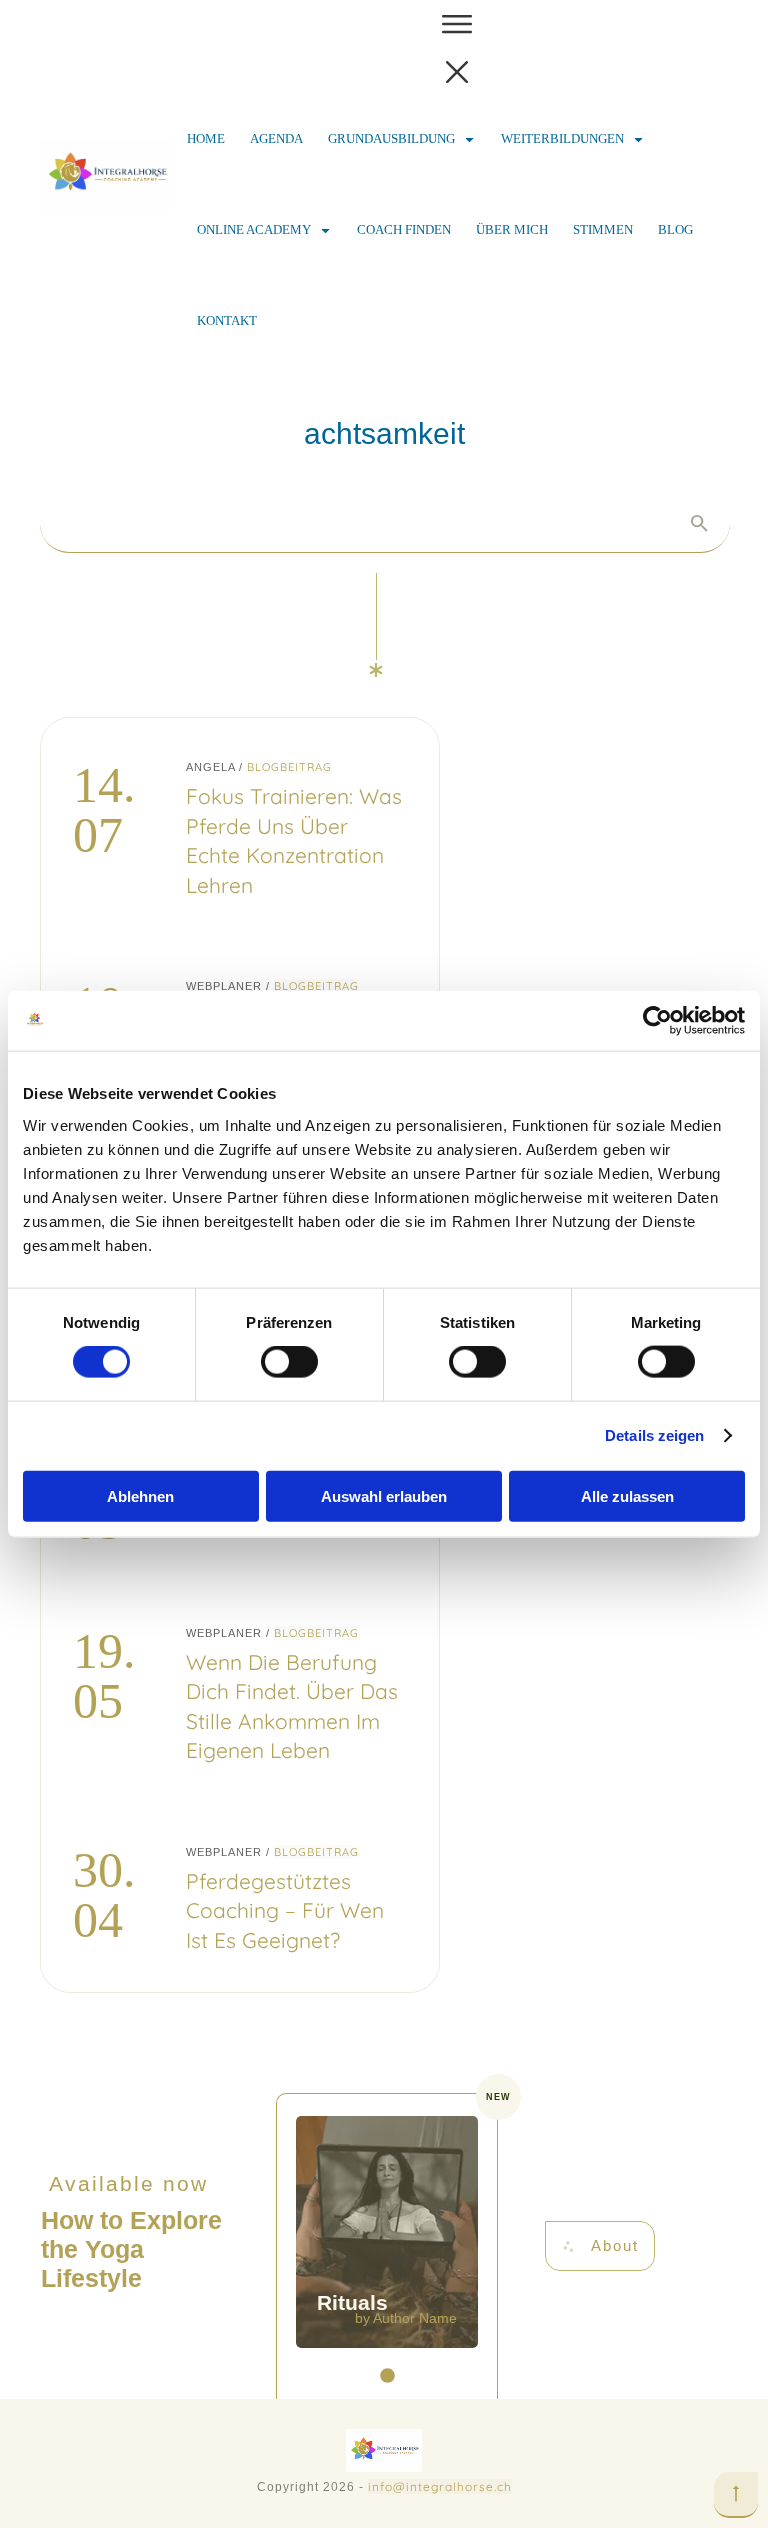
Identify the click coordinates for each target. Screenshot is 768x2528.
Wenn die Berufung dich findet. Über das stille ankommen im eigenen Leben (240, 1693)
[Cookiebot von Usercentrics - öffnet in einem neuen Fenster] (657, 1021)
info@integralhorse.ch (440, 2486)
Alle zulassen (627, 1495)
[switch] (289, 1362)
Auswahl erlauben (384, 1495)
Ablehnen (140, 1495)
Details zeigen (654, 1435)
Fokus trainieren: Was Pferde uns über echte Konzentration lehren (240, 827)
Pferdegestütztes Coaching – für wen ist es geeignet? (240, 1898)
